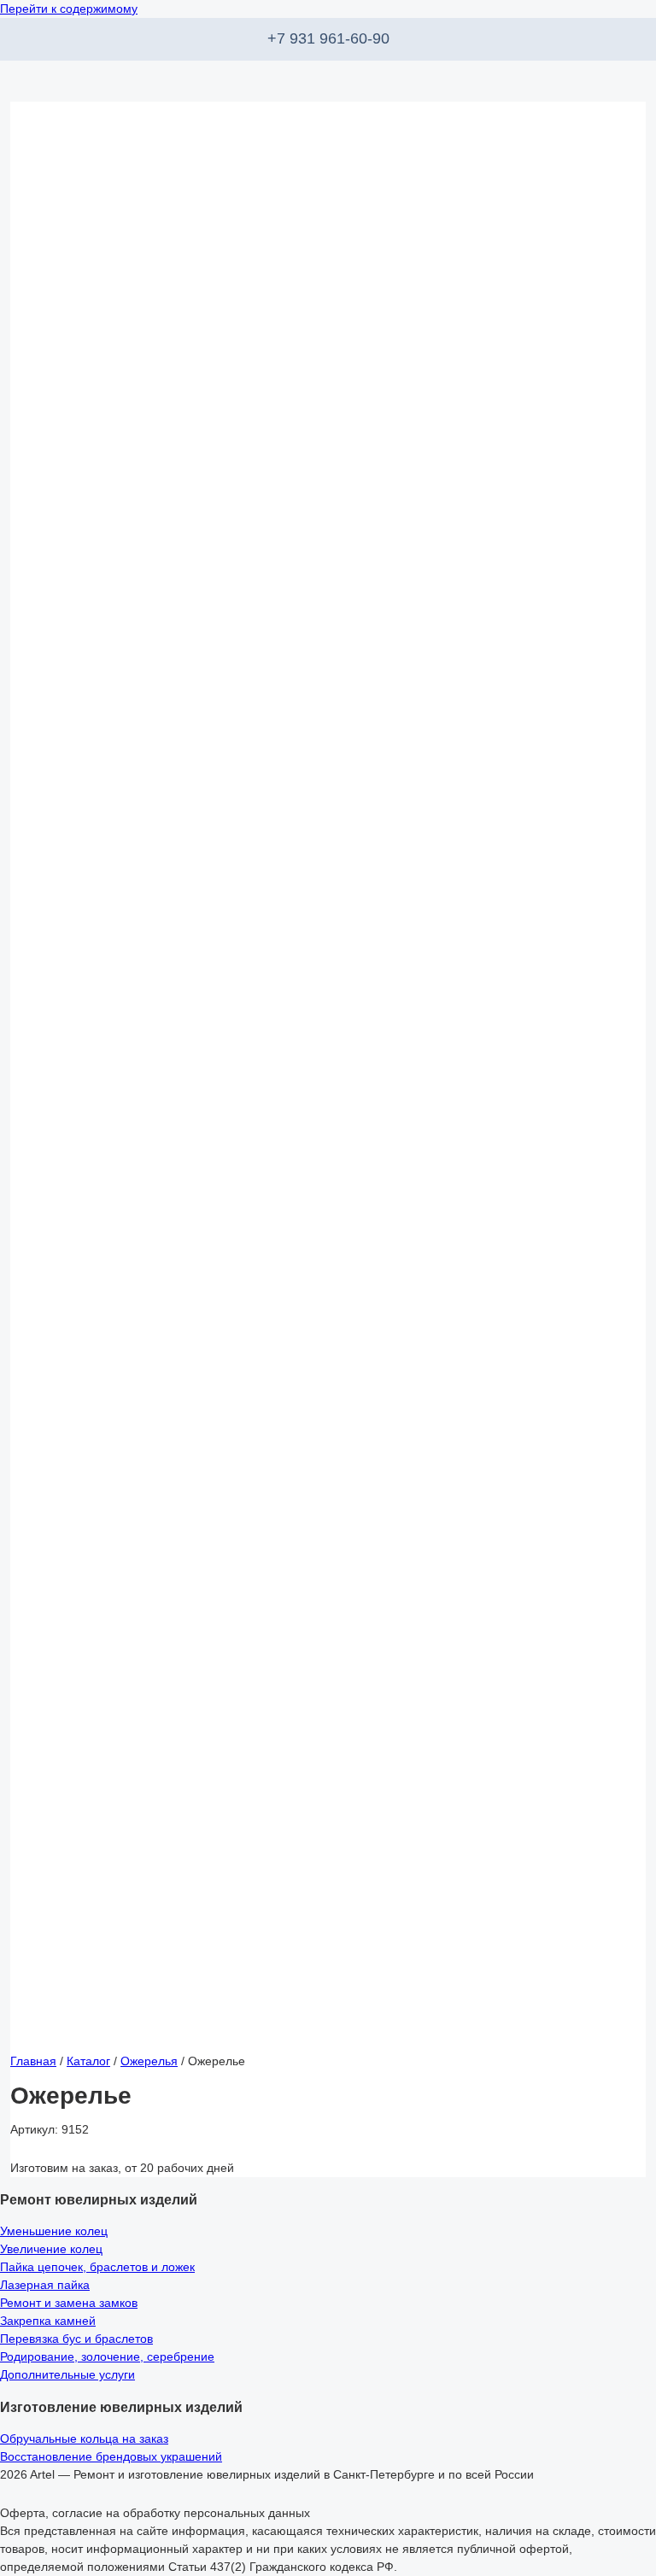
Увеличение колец (51, 2249)
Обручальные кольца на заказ (84, 2438)
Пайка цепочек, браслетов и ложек (97, 2267)
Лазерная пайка (45, 2285)
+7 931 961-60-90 (328, 38)
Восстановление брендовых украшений (111, 2456)
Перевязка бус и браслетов (76, 2339)
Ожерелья (149, 2061)
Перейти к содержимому (69, 9)
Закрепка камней (48, 2321)
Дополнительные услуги (67, 2374)
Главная (33, 2061)
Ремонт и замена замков (69, 2303)
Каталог (88, 2061)
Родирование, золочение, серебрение (107, 2356)
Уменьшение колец (54, 2231)
